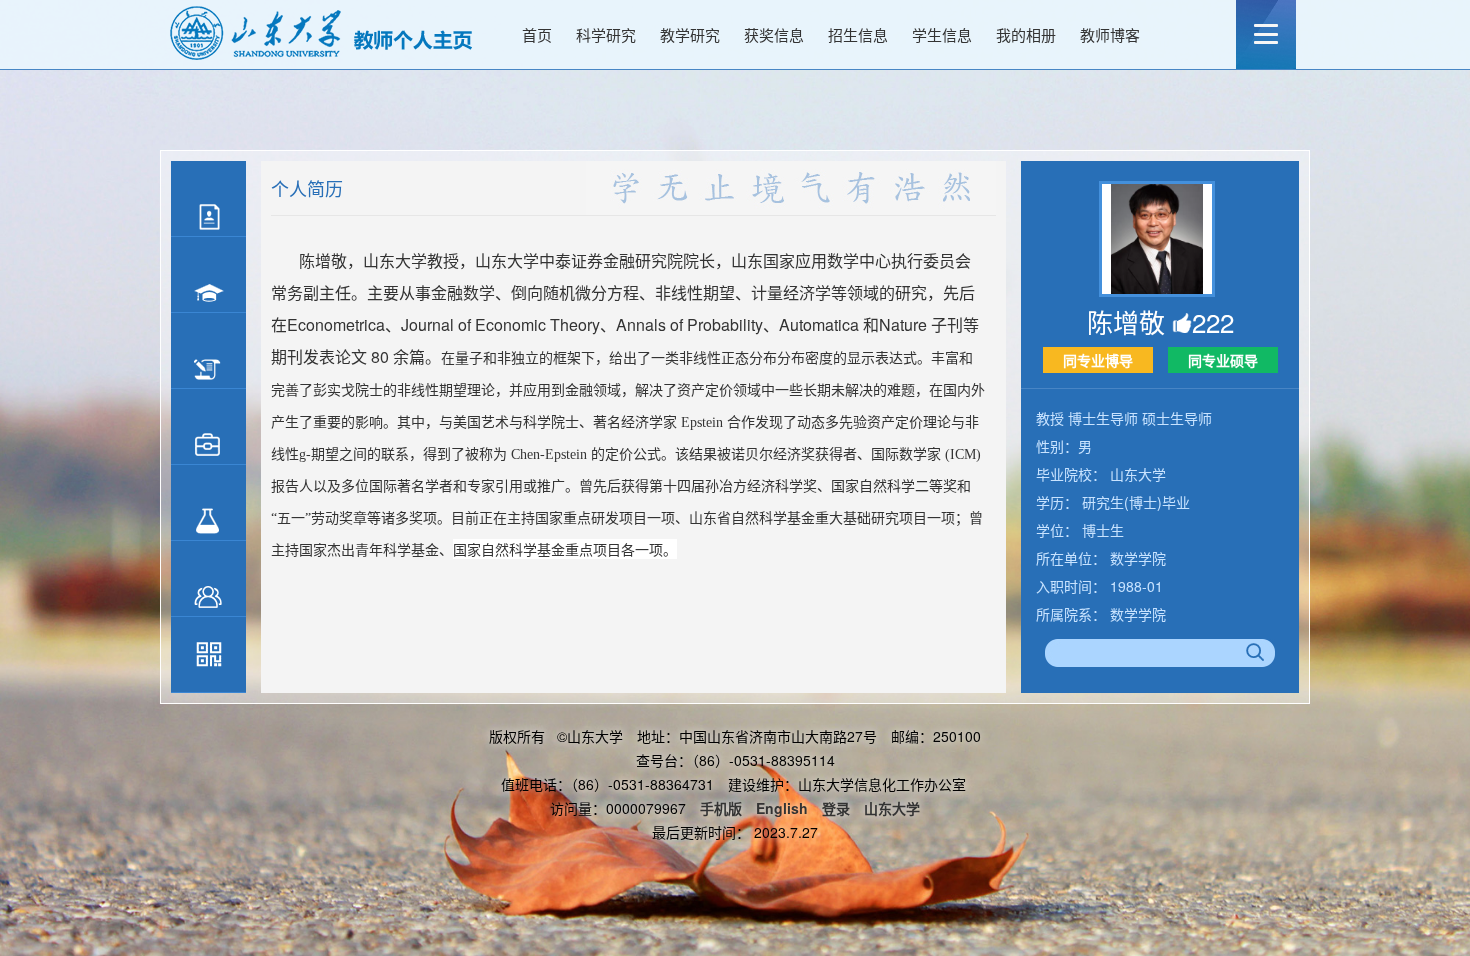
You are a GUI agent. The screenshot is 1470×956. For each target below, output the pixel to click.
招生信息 (858, 34)
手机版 (721, 808)
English (782, 808)
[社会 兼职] (208, 427)
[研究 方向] (208, 503)
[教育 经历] (208, 275)
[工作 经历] (208, 351)
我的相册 (1026, 34)
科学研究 (606, 34)
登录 (836, 808)
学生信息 (942, 34)
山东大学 (892, 808)
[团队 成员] (208, 579)
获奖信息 (774, 34)
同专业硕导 (1223, 360)
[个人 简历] (208, 199)
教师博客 (1110, 34)
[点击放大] (208, 657)
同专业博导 (1098, 360)
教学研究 (690, 34)
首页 (537, 34)
